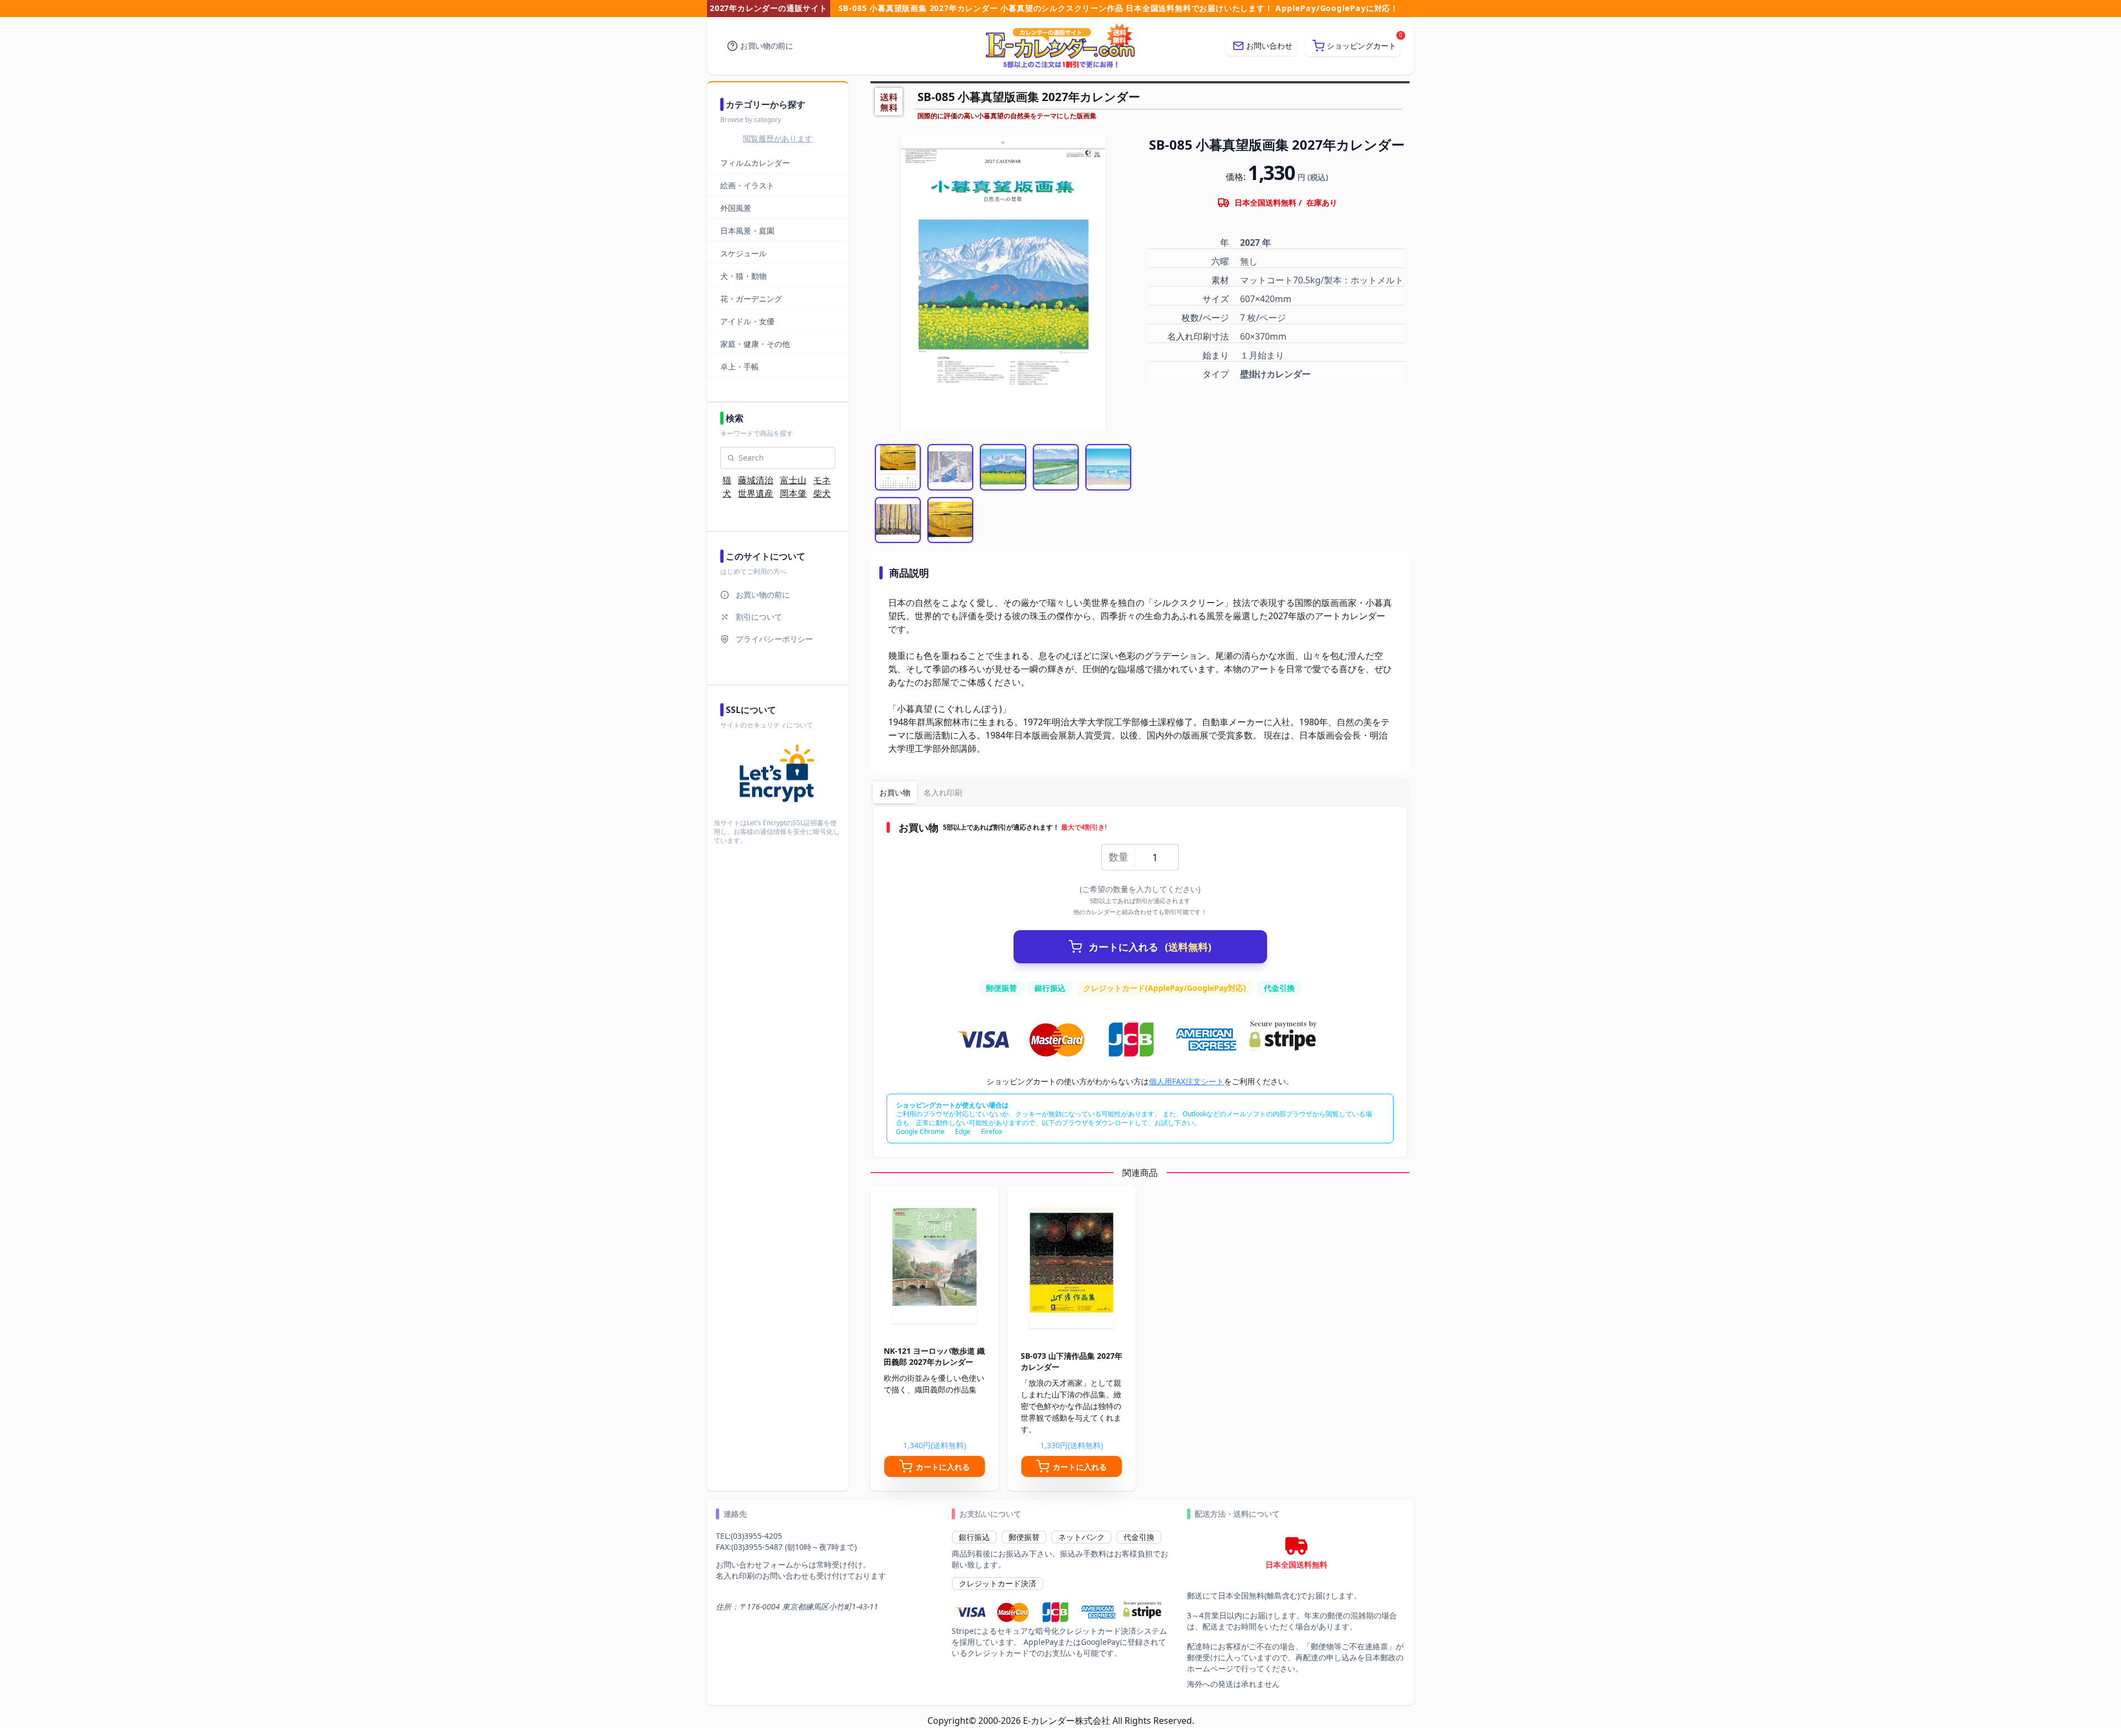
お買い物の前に (767, 46)
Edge (963, 1131)
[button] (1353, 46)
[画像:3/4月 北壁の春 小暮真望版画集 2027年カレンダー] (1003, 467)
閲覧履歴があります (778, 138)
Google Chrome (920, 1131)
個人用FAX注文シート (1186, 1081)
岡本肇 (793, 493)
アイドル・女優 (747, 321)
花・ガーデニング (751, 299)
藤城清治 (756, 480)
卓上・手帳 (740, 366)
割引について (759, 617)
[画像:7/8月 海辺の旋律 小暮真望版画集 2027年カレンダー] (1108, 467)
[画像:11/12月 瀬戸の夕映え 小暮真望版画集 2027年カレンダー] (898, 467)
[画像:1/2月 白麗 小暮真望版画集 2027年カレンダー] (950, 467)
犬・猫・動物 (743, 276)
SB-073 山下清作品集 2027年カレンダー (1072, 1361)
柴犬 (822, 493)
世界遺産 (756, 493)
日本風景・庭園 (747, 231)
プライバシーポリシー (774, 639)
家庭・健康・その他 (755, 344)
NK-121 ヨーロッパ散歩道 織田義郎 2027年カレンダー (934, 1356)
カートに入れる (1150, 947)
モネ (822, 480)
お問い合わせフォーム (755, 1564)
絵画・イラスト (747, 185)
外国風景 (736, 208)
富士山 (793, 480)
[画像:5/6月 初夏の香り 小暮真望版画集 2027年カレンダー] (1056, 467)
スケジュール (743, 253)
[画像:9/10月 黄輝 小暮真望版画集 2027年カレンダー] (898, 520)
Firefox (991, 1131)
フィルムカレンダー (755, 163)
